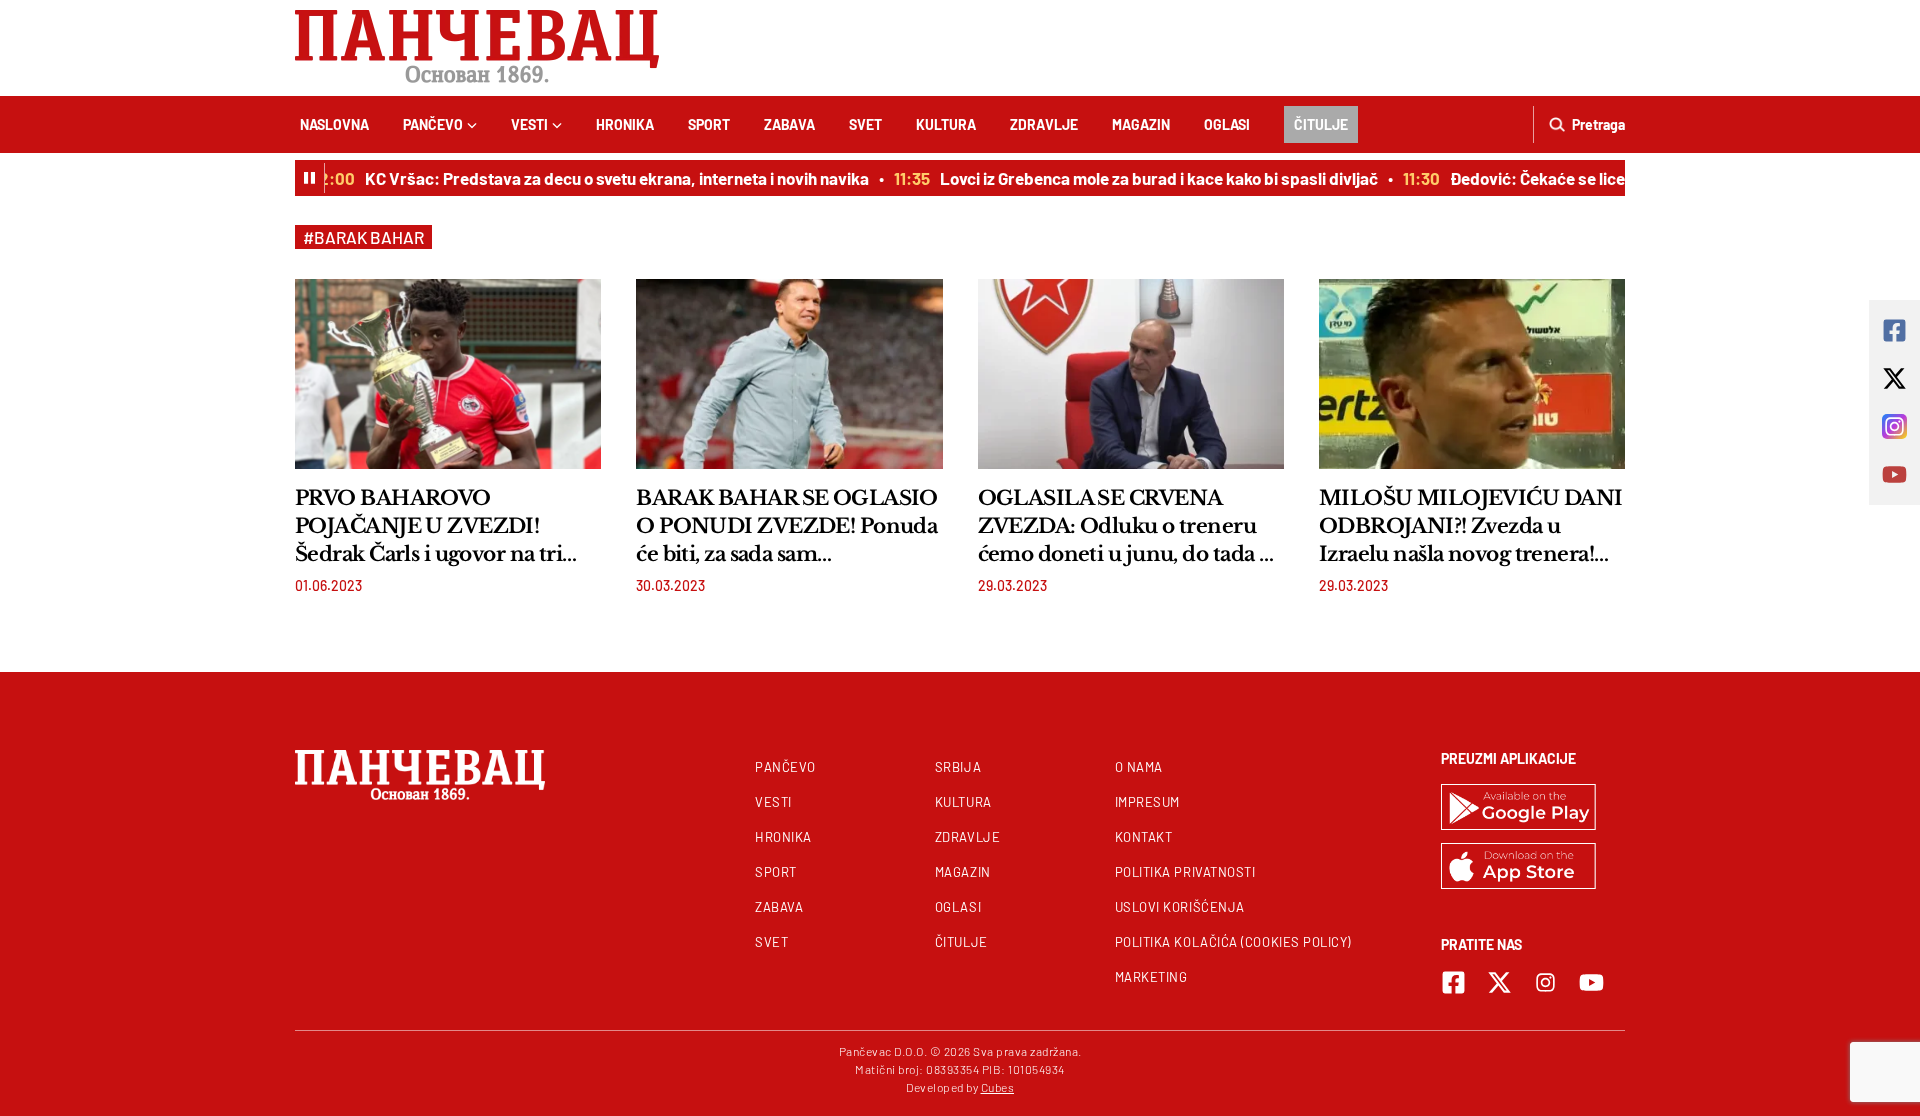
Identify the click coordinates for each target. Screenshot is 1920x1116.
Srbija (958, 767)
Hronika (625, 124)
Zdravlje (1044, 124)
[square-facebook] (1453, 982)
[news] (448, 374)
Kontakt (1144, 837)
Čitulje (1321, 124)
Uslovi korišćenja (1180, 907)
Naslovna (334, 124)
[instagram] (1545, 982)
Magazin (1141, 124)
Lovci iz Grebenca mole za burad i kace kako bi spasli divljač (1146, 178)
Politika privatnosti (1185, 872)
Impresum (1147, 802)
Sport (709, 124)
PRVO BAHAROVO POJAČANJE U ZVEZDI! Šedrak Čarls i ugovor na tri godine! (428, 527)
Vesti (529, 124)
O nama (1139, 767)
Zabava (789, 124)
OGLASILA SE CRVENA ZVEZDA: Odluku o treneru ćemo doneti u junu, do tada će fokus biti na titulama (1129, 527)
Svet (865, 124)
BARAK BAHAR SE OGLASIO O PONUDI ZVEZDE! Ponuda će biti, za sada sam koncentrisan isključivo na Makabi (787, 527)
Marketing (1151, 977)
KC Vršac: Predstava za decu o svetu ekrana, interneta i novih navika (604, 178)
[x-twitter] (1499, 982)
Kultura (946, 124)
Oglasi (1227, 124)
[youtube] (1591, 982)
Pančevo (433, 124)
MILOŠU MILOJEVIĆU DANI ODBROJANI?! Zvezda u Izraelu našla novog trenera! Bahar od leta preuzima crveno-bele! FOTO (1471, 527)
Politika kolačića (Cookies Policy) (1233, 942)
